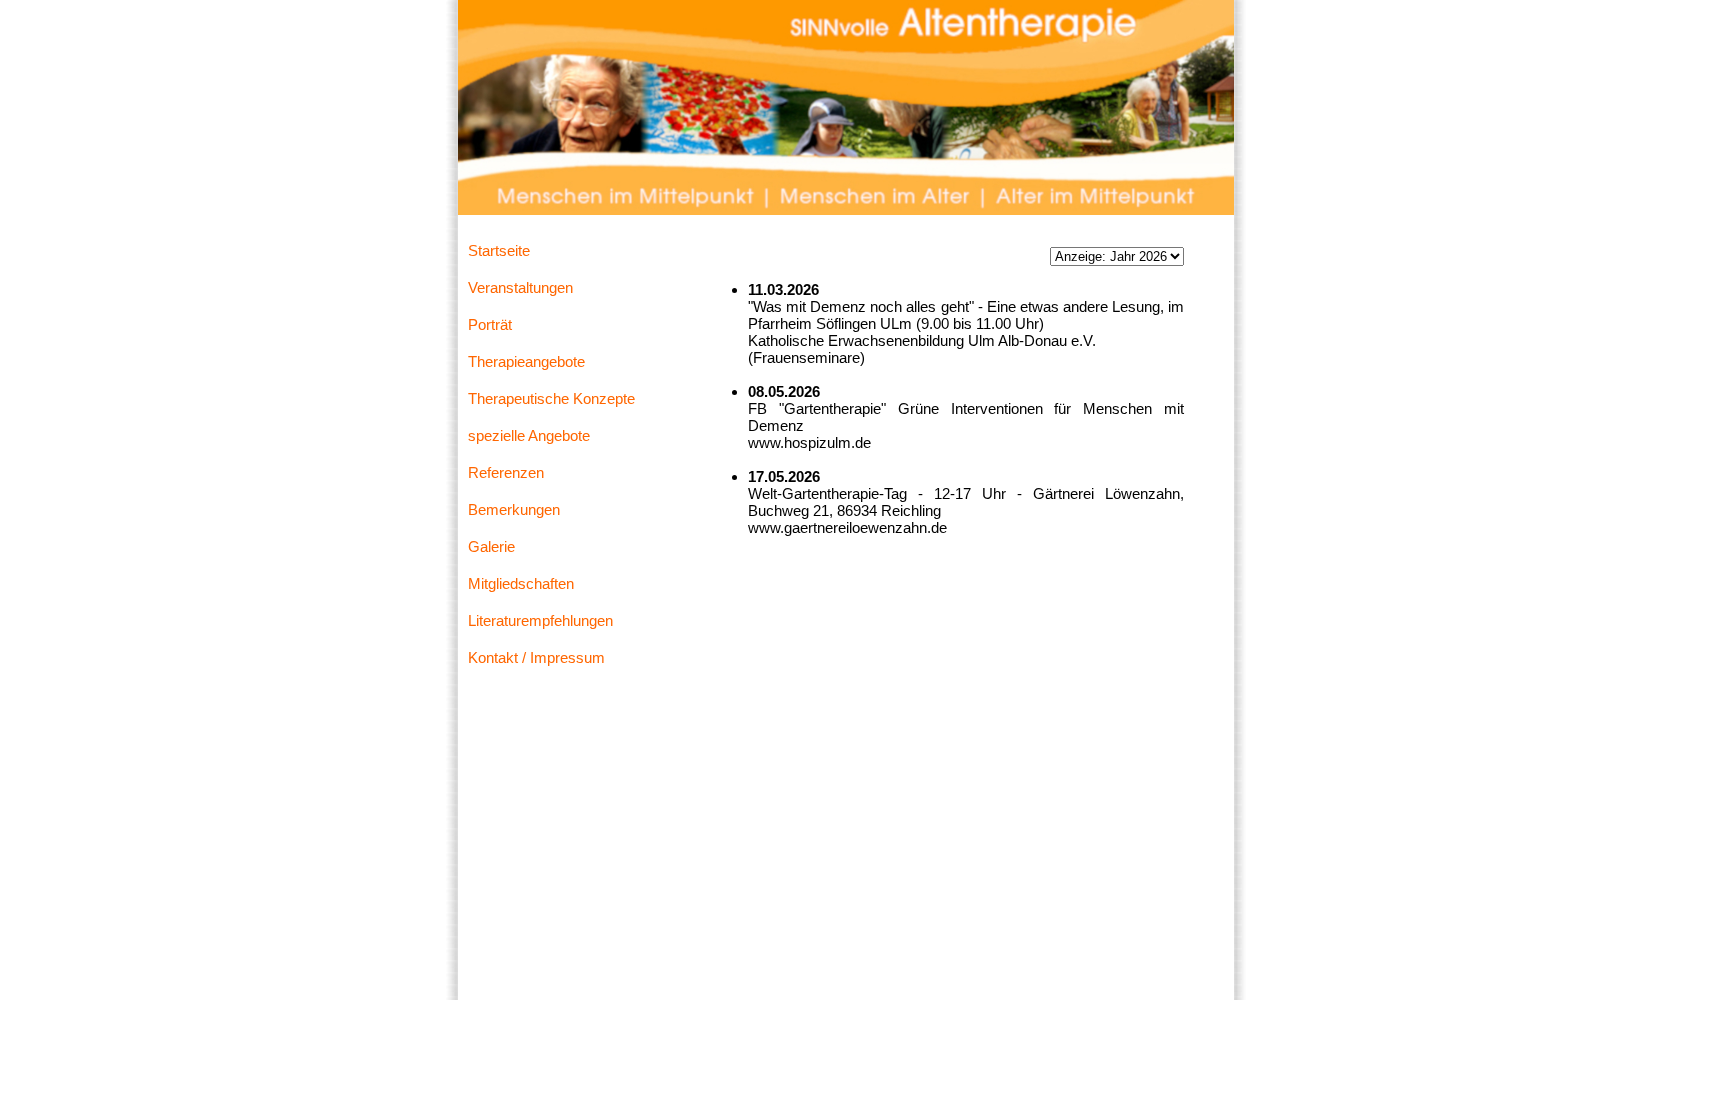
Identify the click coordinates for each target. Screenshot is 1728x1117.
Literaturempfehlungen (540, 620)
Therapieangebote (526, 361)
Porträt (490, 324)
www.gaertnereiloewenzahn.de (847, 527)
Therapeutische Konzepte (551, 398)
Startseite (499, 250)
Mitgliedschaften (521, 583)
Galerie (491, 546)
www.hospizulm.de (809, 442)
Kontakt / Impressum (536, 657)
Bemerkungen (514, 509)
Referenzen (506, 472)
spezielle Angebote (529, 435)
